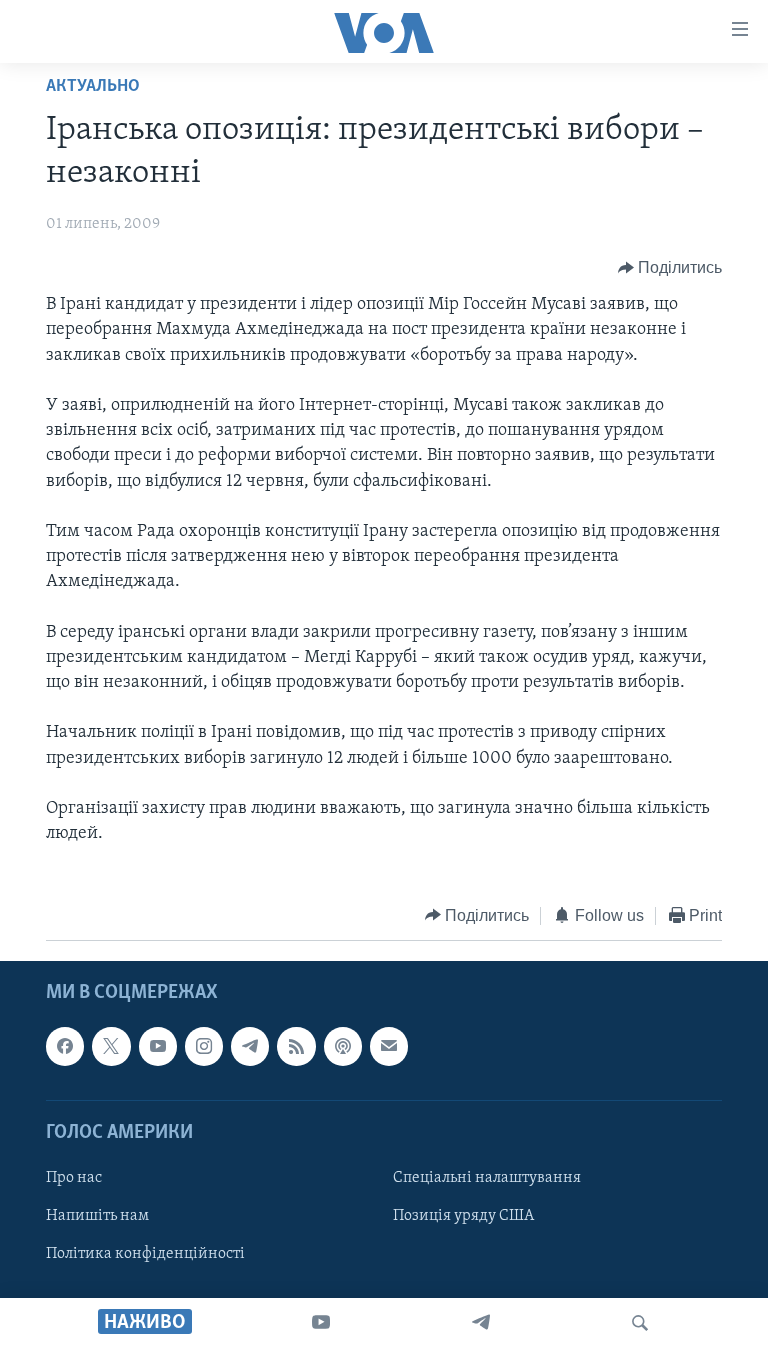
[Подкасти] (343, 1046)
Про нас (74, 1178)
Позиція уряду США (463, 1216)
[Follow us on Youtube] (158, 1046)
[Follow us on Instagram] (204, 1046)
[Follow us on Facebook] (65, 1046)
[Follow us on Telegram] (250, 1046)
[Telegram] (481, 1323)
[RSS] (296, 1046)
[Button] (670, 268)
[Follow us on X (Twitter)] (111, 1046)
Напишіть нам (97, 1216)
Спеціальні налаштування (487, 1178)
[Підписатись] (389, 1046)
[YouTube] (321, 1323)
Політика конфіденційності (145, 1254)
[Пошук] (640, 1323)
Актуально (93, 87)
